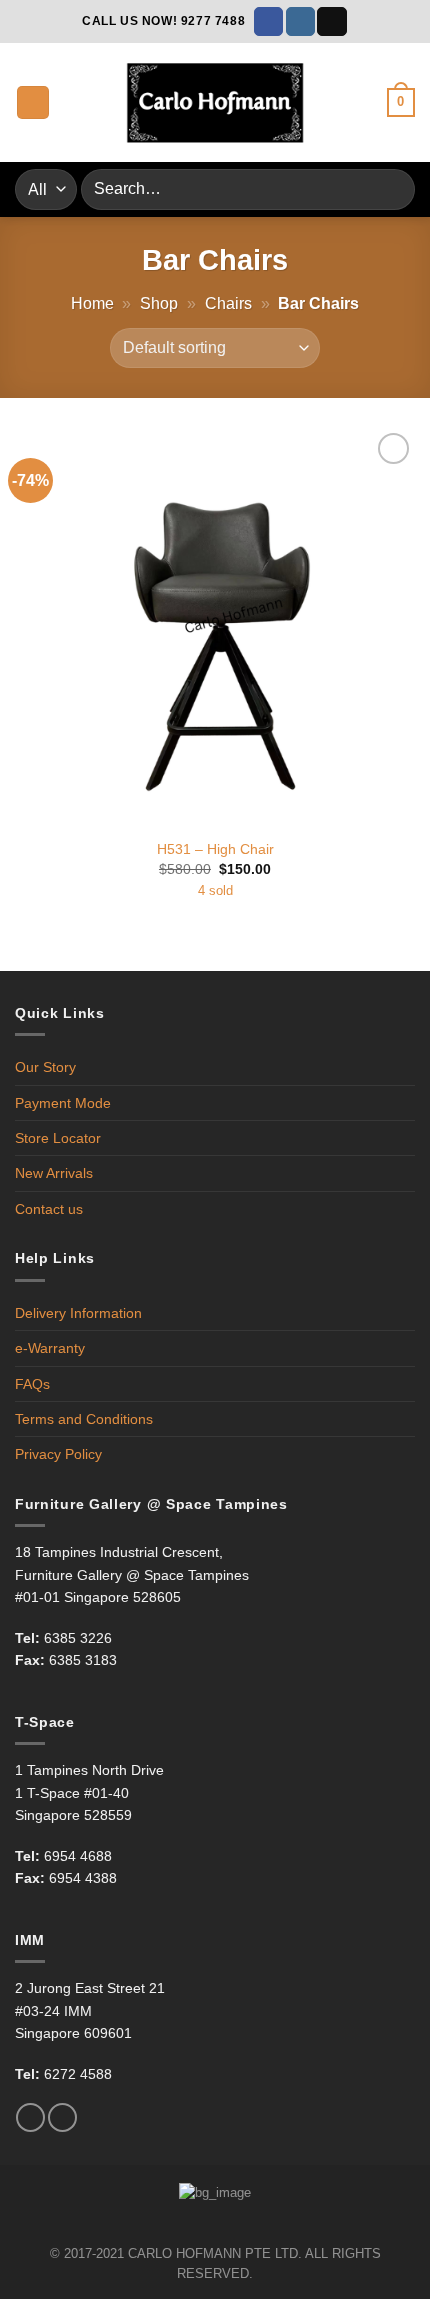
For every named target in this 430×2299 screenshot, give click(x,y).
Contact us (49, 1209)
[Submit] (391, 189)
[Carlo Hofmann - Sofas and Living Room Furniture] (215, 103)
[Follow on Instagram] (300, 22)
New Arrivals (54, 1173)
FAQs (32, 1384)
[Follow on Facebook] (268, 22)
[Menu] (33, 102)
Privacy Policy (58, 1454)
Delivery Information (78, 1313)
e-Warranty (50, 1348)
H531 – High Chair (215, 849)
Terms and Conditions (84, 1419)
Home (92, 303)
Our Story (45, 1067)
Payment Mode (63, 1103)
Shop (159, 303)
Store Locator (58, 1138)
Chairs (228, 303)
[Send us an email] (331, 22)
